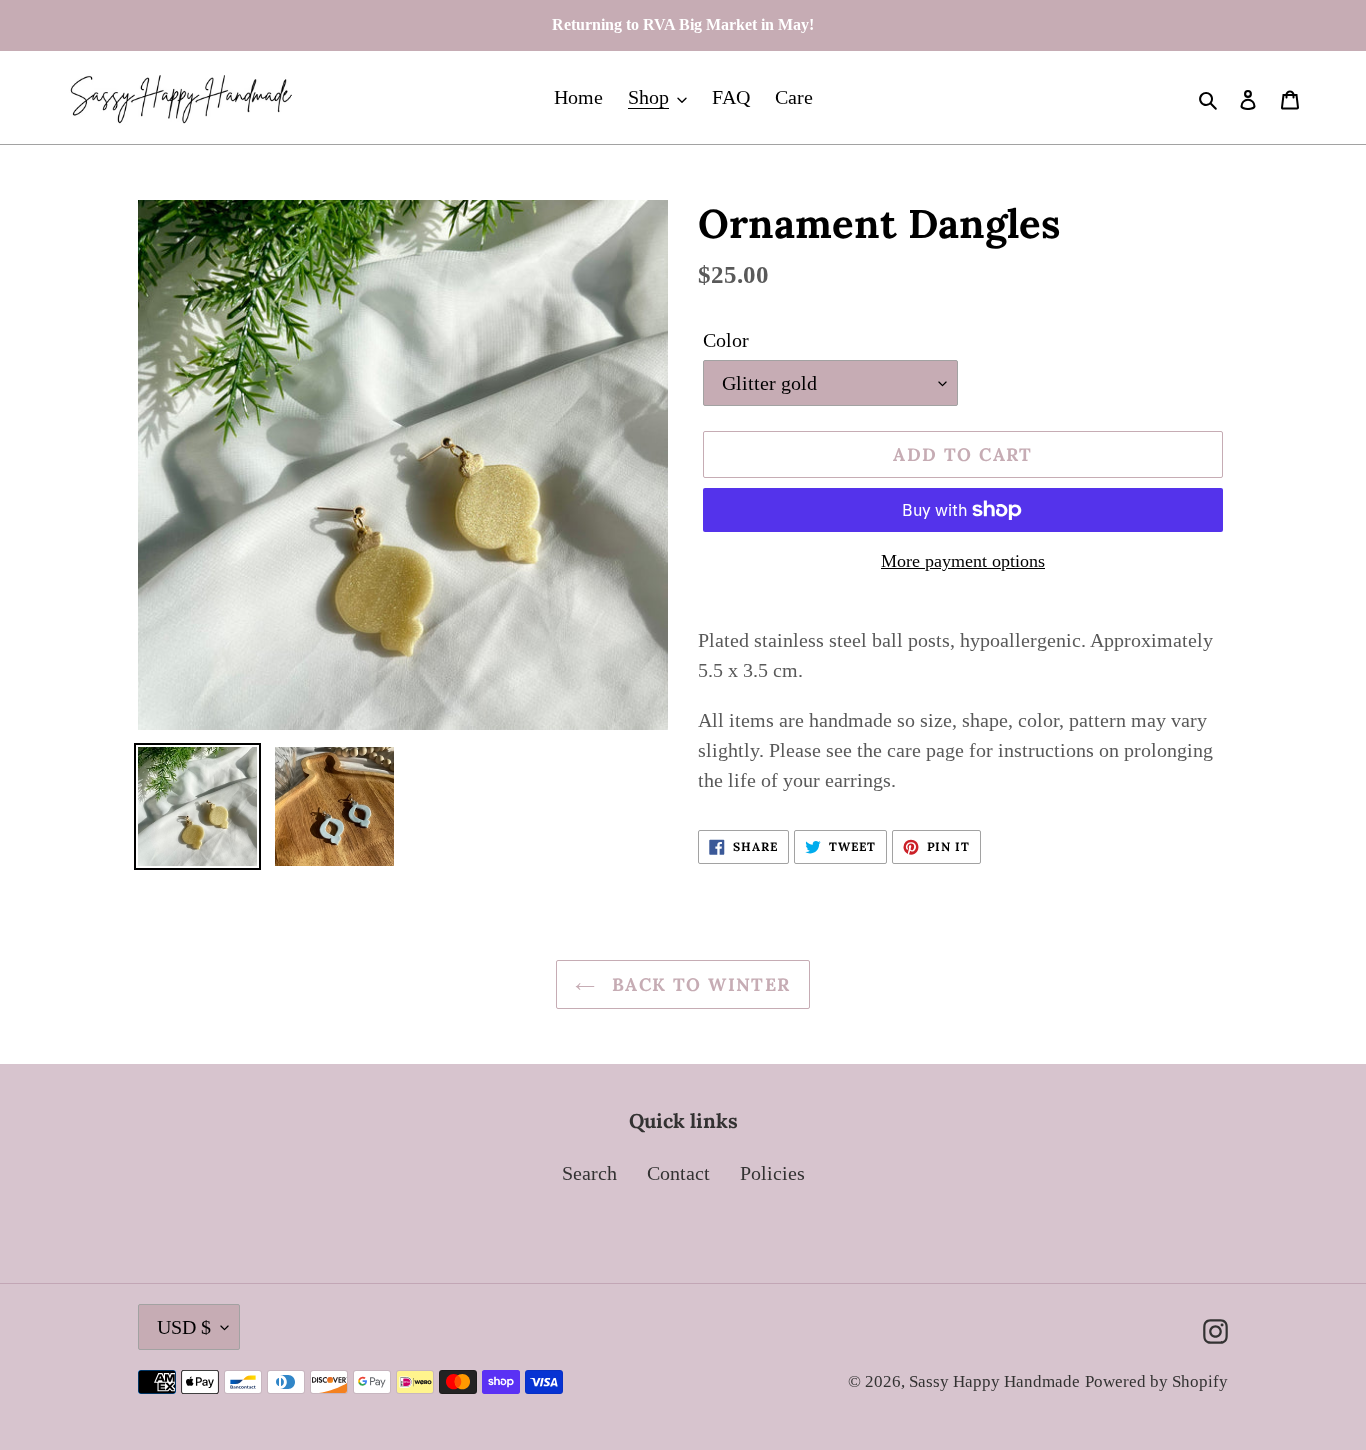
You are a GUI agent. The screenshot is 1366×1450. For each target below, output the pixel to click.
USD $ (184, 1327)
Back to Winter (698, 984)
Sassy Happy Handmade (994, 1381)
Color (726, 340)
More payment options (963, 561)
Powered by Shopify (1156, 1381)
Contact (678, 1173)
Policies (772, 1173)
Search (589, 1173)
